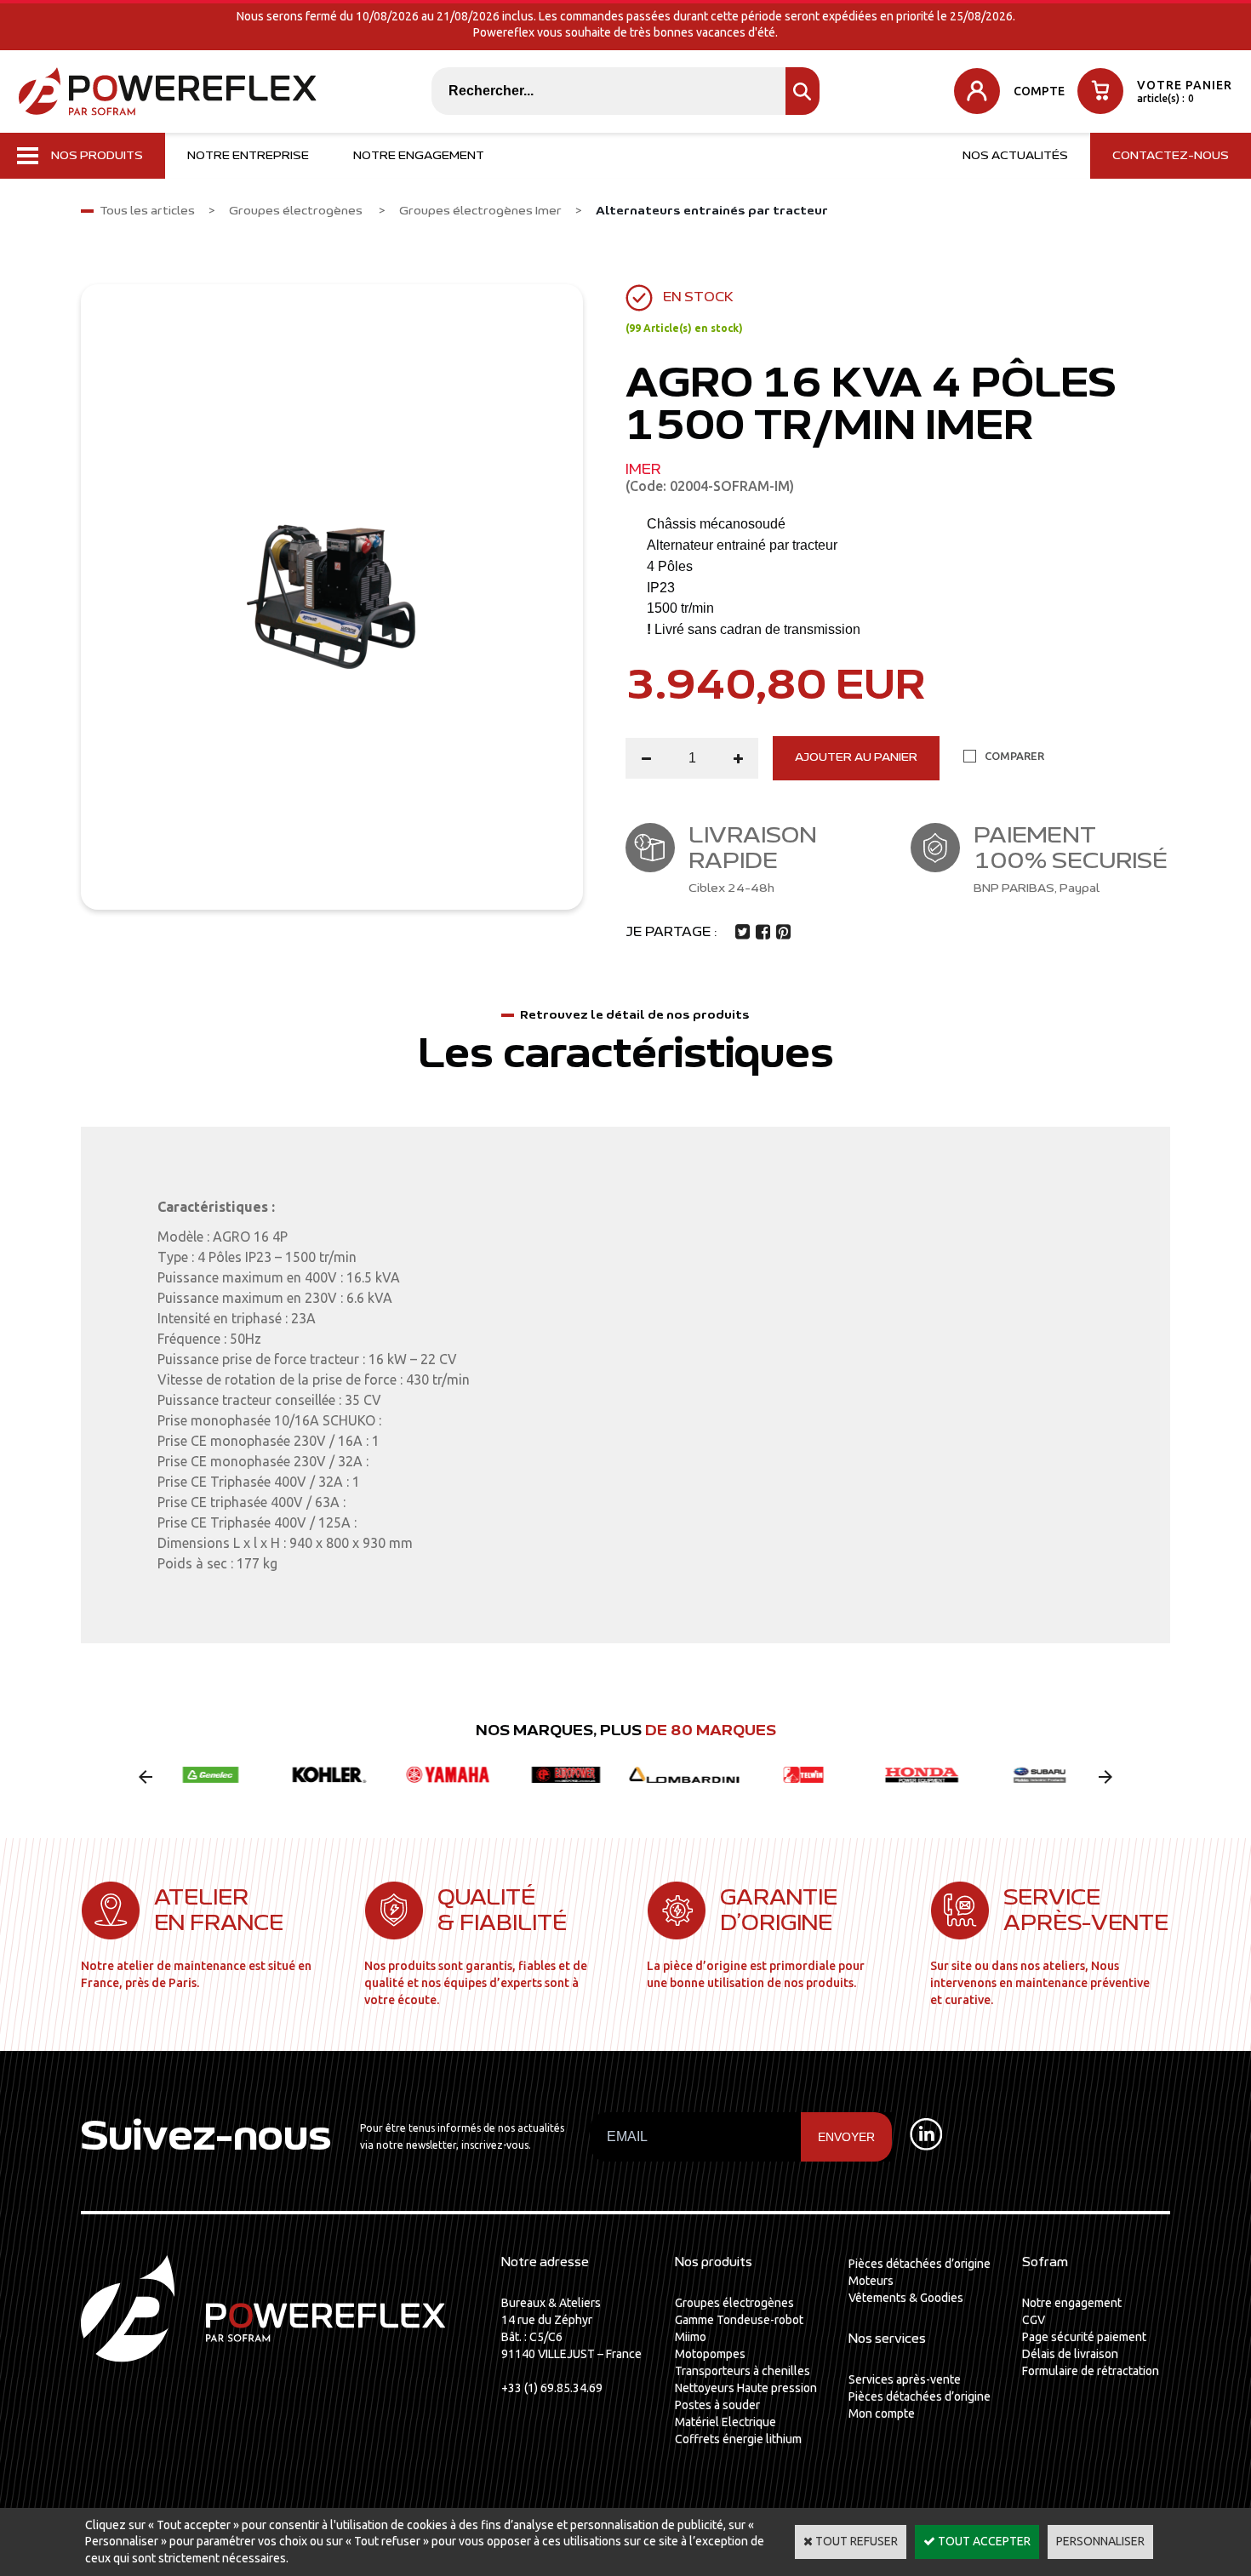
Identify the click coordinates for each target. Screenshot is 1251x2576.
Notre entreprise (248, 156)
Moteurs (871, 2281)
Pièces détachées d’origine (920, 2264)
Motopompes (710, 2354)
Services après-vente (905, 2379)
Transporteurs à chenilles (743, 2371)
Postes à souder (717, 2405)
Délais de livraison (1070, 2354)
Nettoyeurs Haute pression (746, 2388)
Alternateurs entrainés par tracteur (712, 211)
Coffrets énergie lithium (738, 2439)
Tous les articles (147, 211)
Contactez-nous (1171, 156)
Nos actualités (1015, 156)
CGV (1034, 2320)
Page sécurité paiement (1084, 2337)
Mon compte (882, 2413)
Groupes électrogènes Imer (480, 211)
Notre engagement (419, 156)
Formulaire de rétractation (1091, 2371)
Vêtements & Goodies (906, 2298)
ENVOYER (846, 2137)
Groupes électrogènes (297, 211)
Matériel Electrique (725, 2422)
